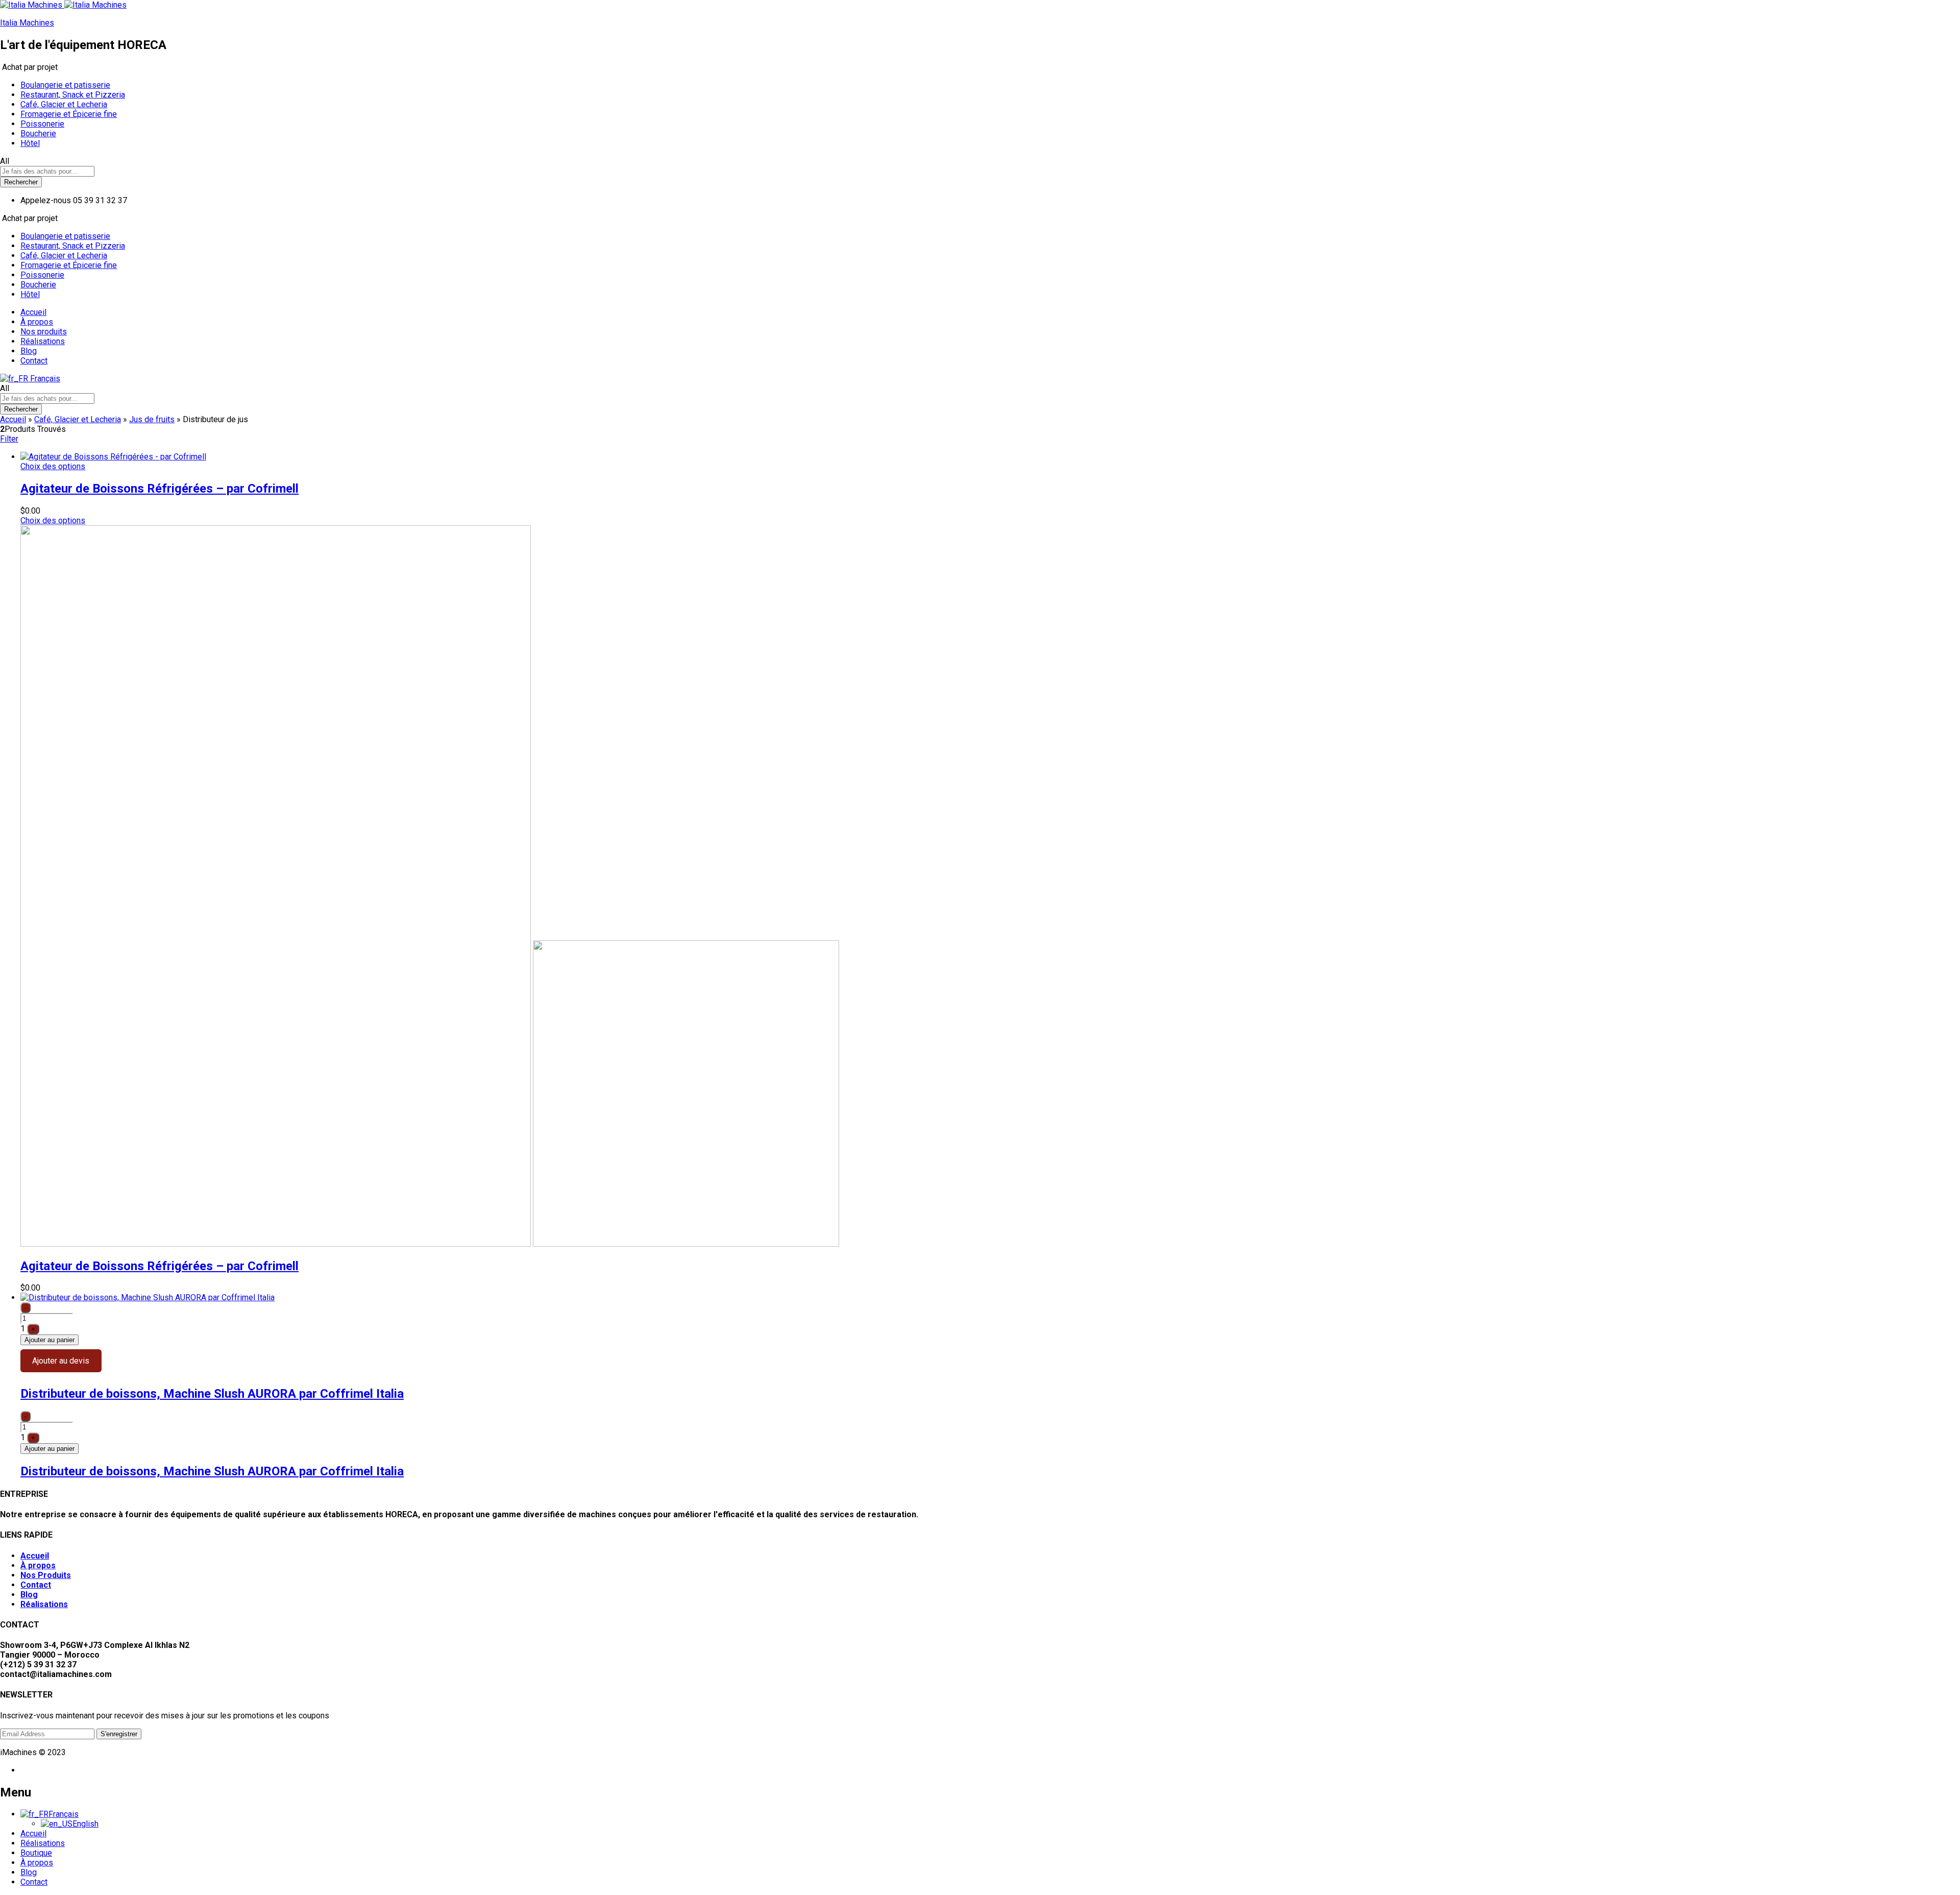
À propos (37, 322)
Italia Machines (27, 23)
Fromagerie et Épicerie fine (69, 114)
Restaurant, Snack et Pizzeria (73, 95)
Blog (29, 351)
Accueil (33, 312)
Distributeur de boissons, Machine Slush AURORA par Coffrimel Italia (212, 1394)
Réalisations (43, 341)
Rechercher (21, 182)
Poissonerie (42, 124)
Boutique (36, 1853)
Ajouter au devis (61, 1361)
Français (44, 379)
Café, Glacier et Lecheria (64, 104)
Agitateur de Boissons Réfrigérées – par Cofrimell (160, 489)
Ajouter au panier (50, 1340)
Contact (34, 361)
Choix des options (53, 466)
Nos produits (44, 332)
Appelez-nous (46, 200)
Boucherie (38, 133)
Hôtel (30, 143)
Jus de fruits (152, 419)
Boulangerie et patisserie (65, 85)
